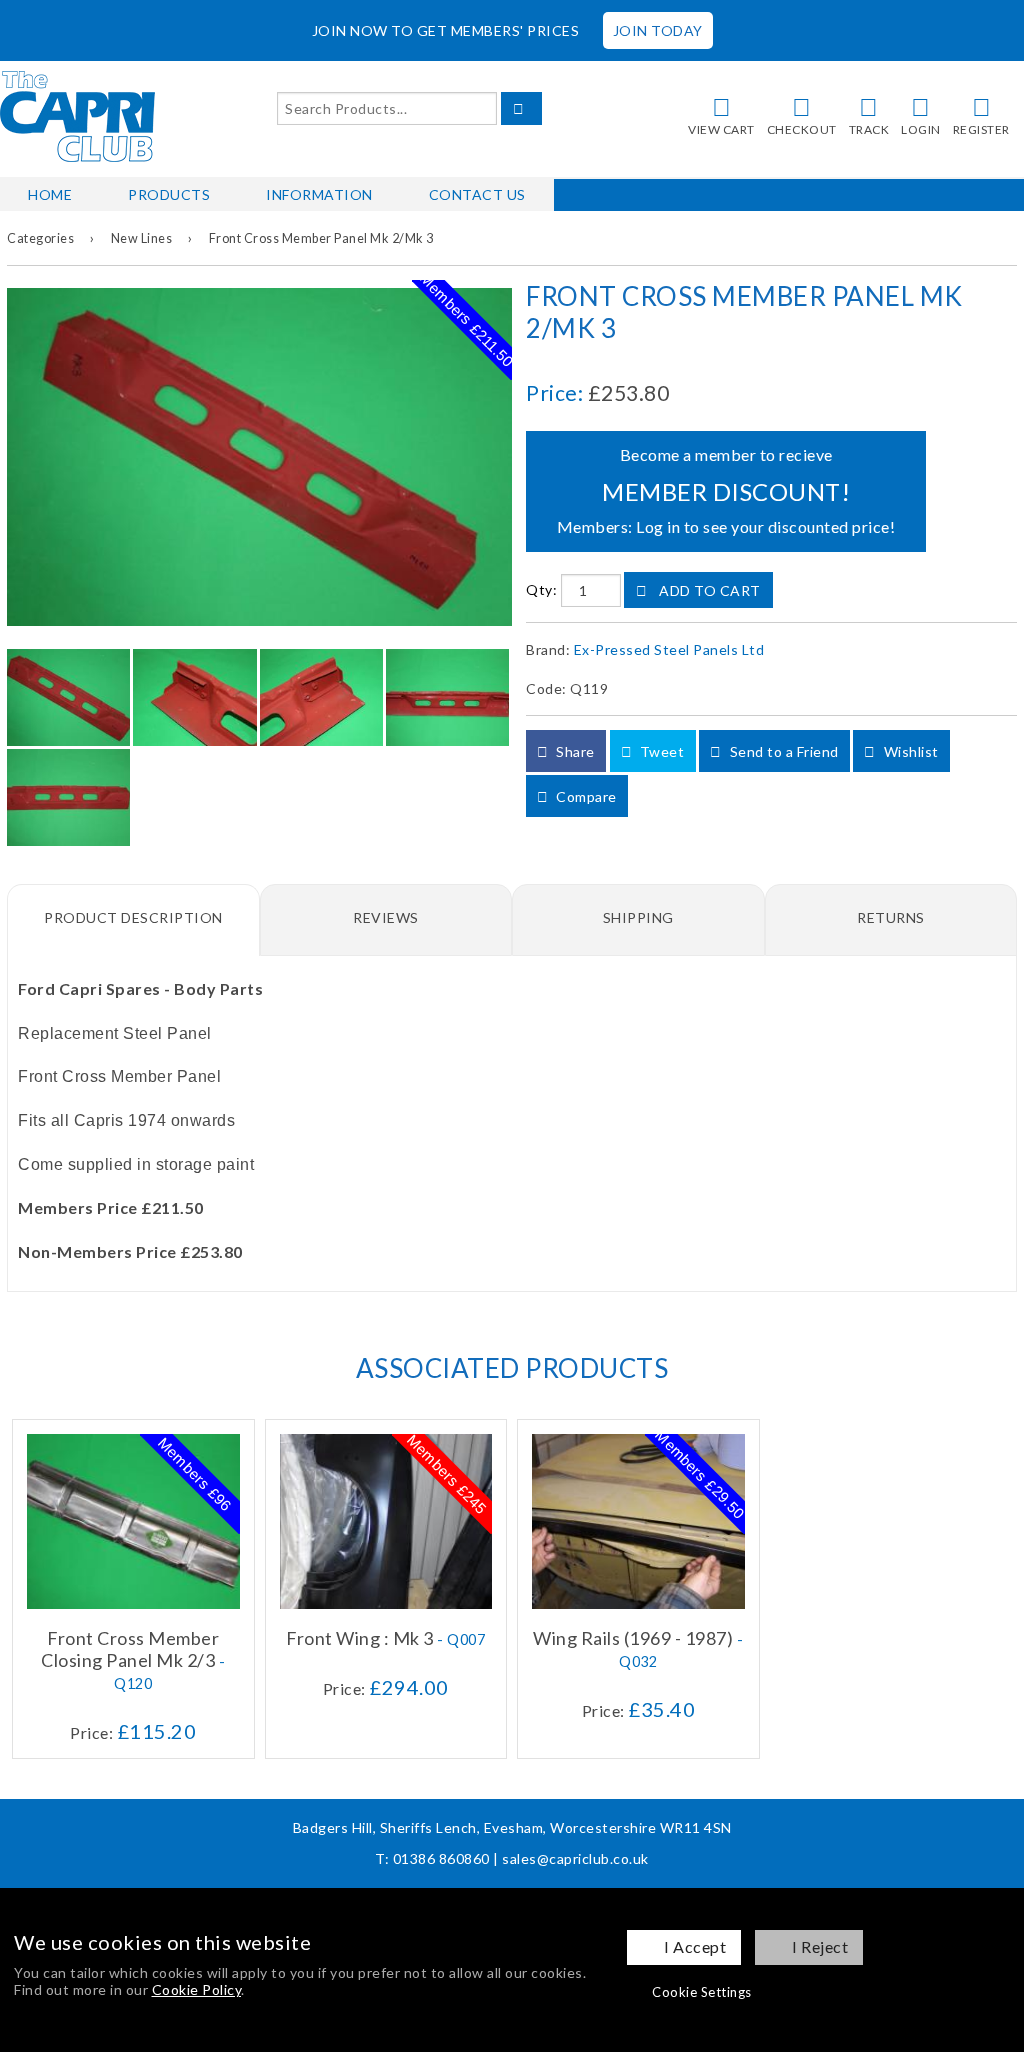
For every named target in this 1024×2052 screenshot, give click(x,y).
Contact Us (477, 194)
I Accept (695, 1946)
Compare (585, 796)
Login (921, 129)
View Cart (721, 129)
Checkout (802, 129)
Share (574, 751)
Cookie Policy (197, 1989)
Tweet (660, 751)
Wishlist (909, 751)
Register (981, 129)
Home (50, 194)
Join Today (658, 30)
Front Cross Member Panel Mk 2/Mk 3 (321, 238)
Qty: (541, 590)
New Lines (142, 238)
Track (869, 129)
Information (319, 194)
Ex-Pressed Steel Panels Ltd (669, 649)
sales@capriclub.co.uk (575, 1858)
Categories (40, 238)
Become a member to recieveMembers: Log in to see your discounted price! (726, 490)
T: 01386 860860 (432, 1858)
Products (169, 194)
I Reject (820, 1946)
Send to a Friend (782, 751)
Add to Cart (708, 590)
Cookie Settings (702, 1992)
